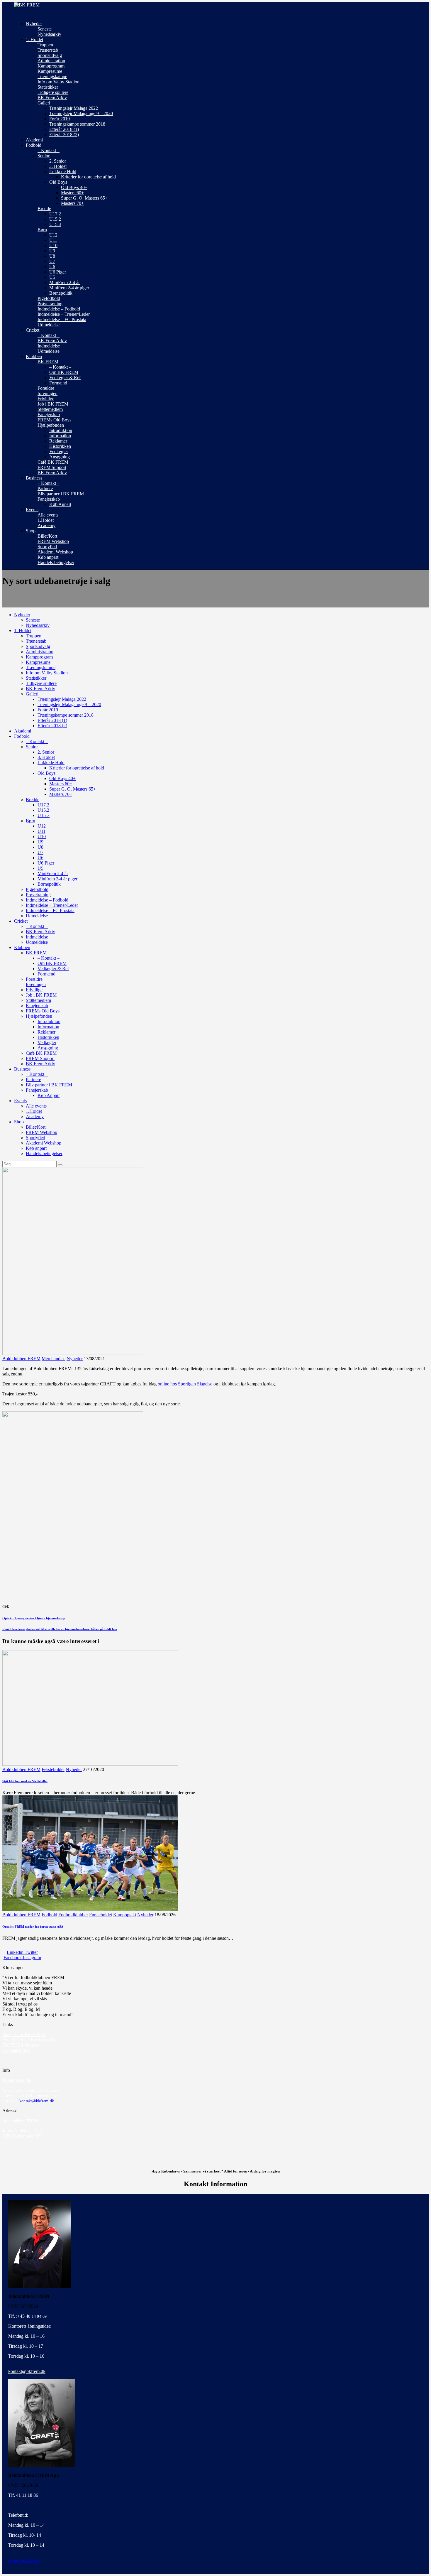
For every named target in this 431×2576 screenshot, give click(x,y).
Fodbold (49, 1915)
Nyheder (75, 1359)
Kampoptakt (125, 1915)
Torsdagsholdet (16, 2050)
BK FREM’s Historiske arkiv (29, 2040)
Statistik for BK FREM (24, 2034)
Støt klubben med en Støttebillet (25, 1781)
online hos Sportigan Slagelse (185, 1384)
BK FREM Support (21, 2045)
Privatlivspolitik (17, 2080)
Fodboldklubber (73, 1915)
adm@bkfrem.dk (24, 2560)
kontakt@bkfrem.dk (37, 2101)
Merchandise (54, 1359)
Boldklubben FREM (21, 1359)
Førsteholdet (53, 1769)
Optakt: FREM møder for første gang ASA (33, 1927)
